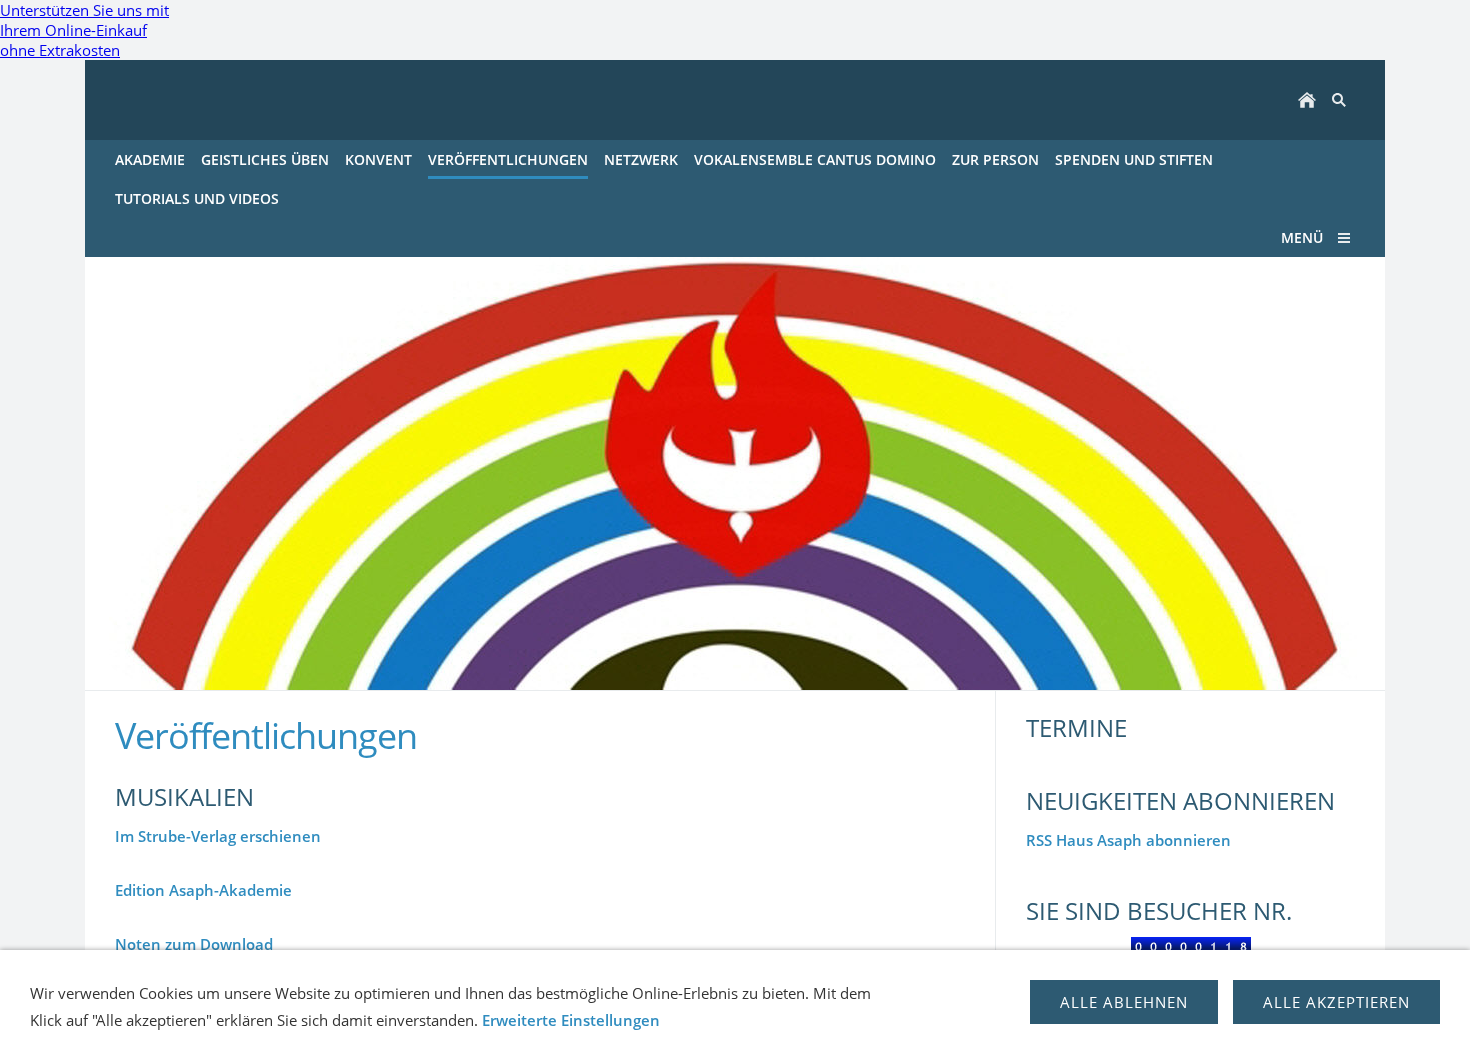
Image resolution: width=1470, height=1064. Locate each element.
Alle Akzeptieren (1336, 1002)
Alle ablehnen (1124, 1002)
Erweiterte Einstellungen (571, 1020)
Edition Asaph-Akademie (203, 890)
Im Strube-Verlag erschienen (218, 836)
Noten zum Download (194, 944)
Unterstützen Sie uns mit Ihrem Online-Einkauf (84, 30)
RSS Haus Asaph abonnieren (1128, 840)
